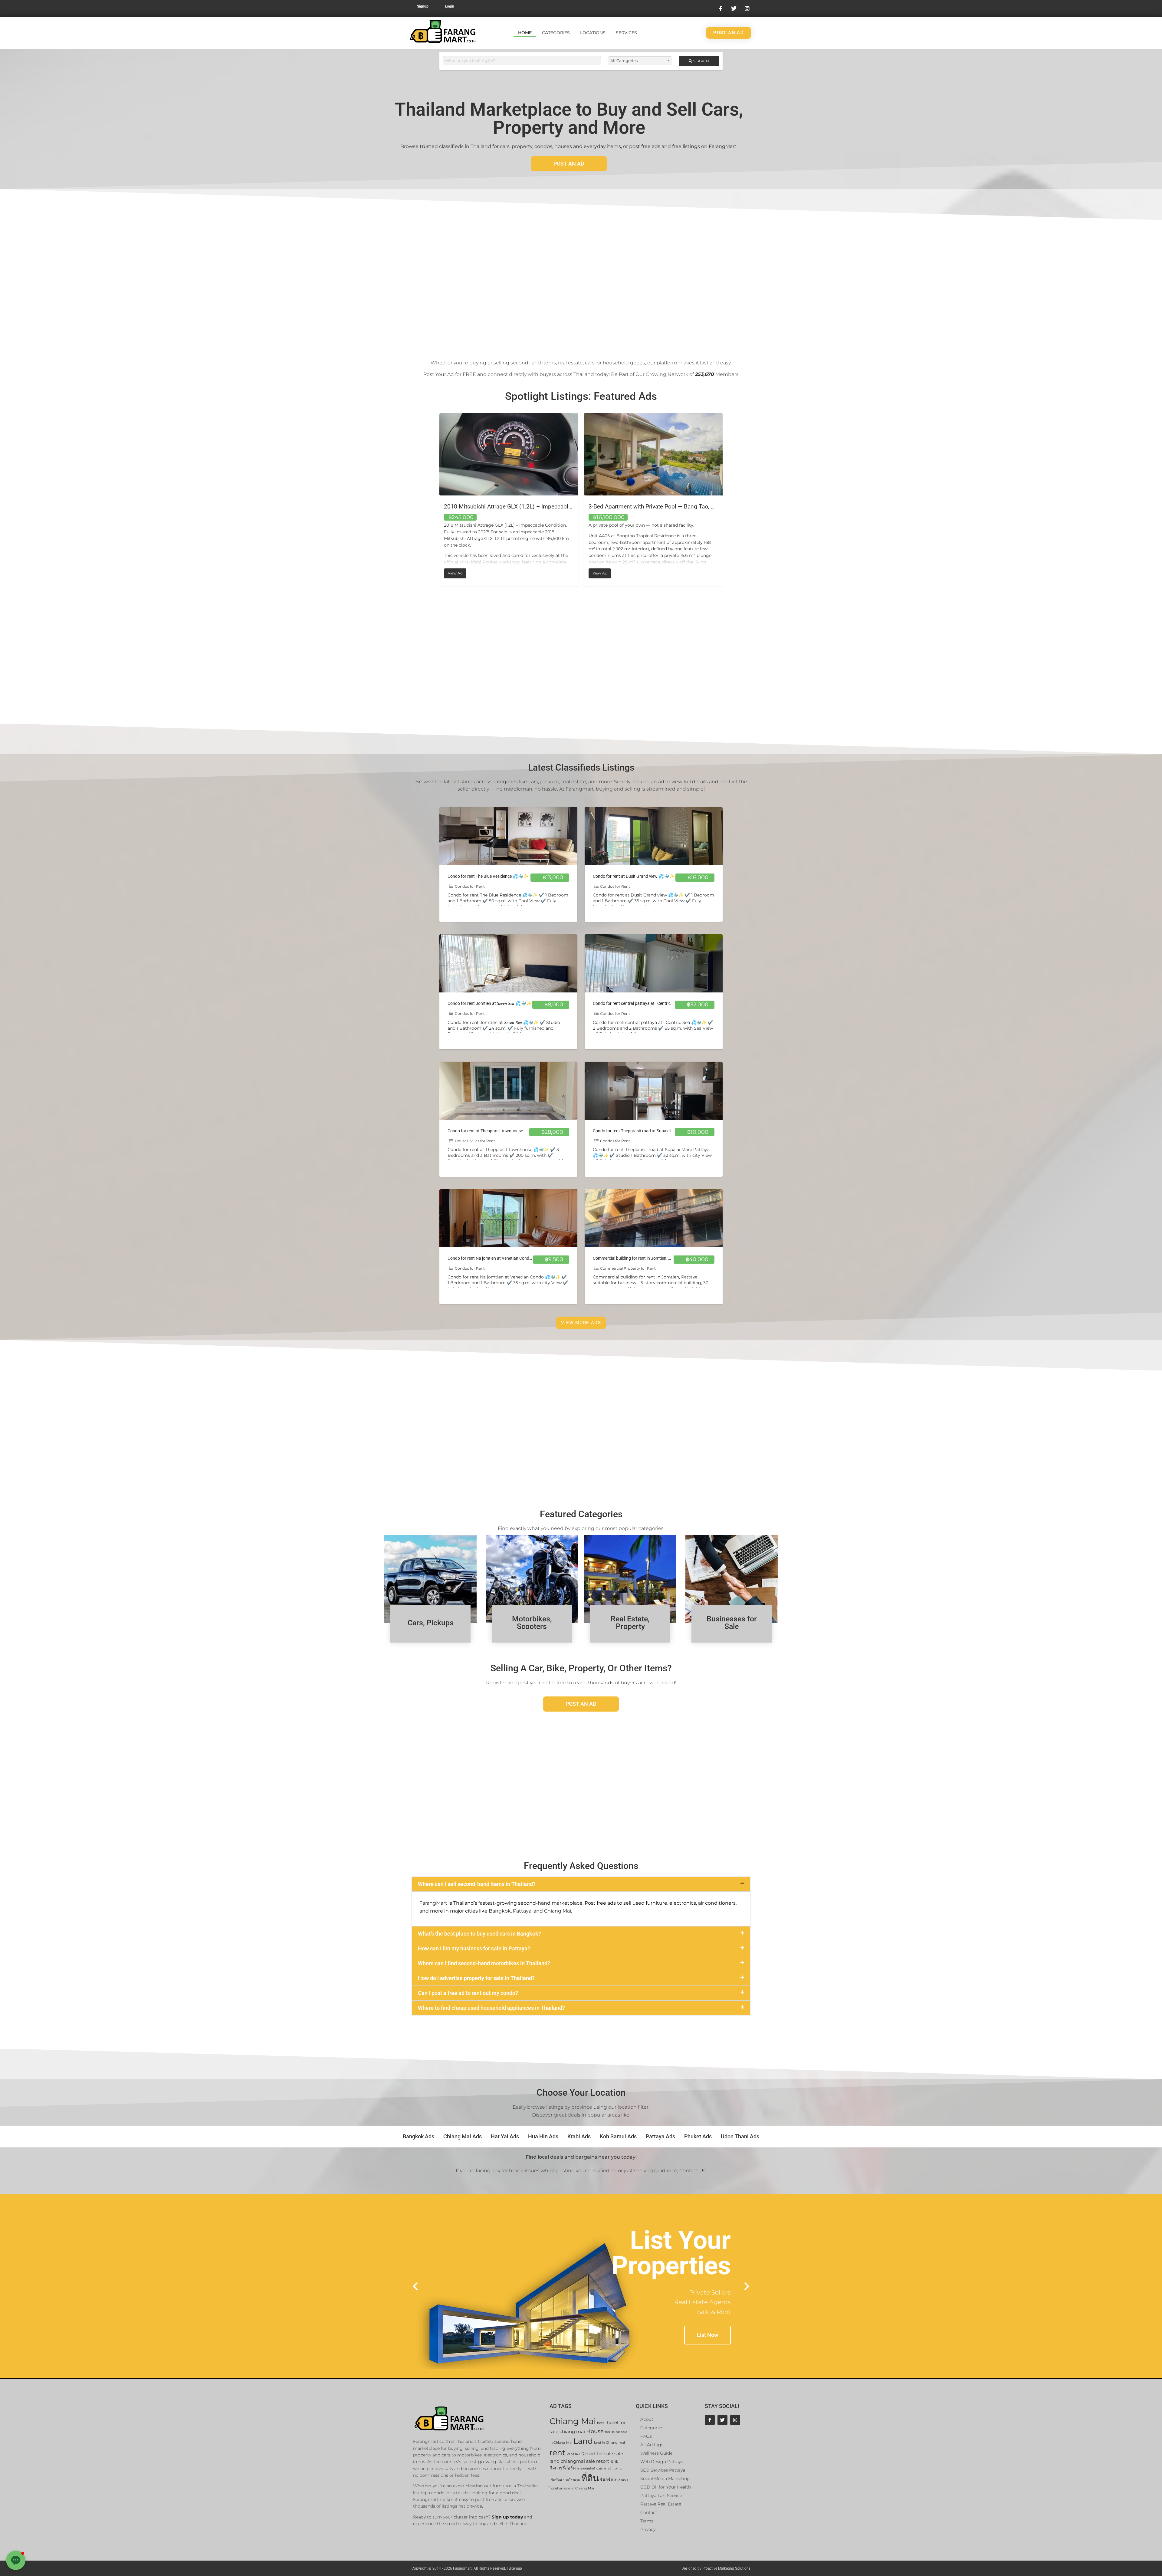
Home (525, 33)
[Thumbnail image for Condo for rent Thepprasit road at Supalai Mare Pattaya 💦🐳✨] (654, 1091)
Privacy (648, 2529)
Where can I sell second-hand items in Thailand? (477, 1884)
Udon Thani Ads (740, 2136)
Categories (556, 33)
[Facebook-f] (710, 2420)
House (595, 2431)
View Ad (457, 572)
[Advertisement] (581, 280)
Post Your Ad (439, 374)
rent (557, 2452)
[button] (581, 1884)
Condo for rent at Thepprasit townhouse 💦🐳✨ (494, 1131)
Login (450, 6)
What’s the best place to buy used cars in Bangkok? (479, 1934)
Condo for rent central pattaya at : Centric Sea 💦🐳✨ (644, 1003)
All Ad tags (652, 2445)
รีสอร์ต (607, 2480)
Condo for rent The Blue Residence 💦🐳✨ (488, 876)
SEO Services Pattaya (663, 2470)
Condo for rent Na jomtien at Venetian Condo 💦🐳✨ (498, 1258)
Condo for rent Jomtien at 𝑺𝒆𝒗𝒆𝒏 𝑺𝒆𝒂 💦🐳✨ (490, 1003)
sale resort (598, 2461)
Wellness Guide (656, 2453)
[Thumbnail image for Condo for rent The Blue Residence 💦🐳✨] (508, 836)
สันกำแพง (621, 2480)
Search (701, 61)
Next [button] (727, 500)
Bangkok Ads (419, 2136)
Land (583, 2441)
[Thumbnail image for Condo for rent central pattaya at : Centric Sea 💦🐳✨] (654, 963)
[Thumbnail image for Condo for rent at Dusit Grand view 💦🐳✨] (654, 836)
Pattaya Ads (660, 2136)
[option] (509, 500)
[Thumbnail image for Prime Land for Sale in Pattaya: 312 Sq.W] (653, 454)
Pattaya (522, 1911)
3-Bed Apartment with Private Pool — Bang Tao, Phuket (514, 507)
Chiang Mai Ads (463, 2136)
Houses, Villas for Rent (475, 1141)
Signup (423, 6)
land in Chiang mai (609, 2443)
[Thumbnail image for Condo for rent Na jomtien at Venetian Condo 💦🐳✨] (508, 1218)
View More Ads (581, 1323)
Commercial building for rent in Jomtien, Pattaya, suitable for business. (659, 1258)
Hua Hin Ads (543, 2136)
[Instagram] (735, 2420)
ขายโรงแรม (572, 2480)
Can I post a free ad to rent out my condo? (468, 1993)
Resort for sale (597, 2454)
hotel (601, 2423)
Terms (647, 2521)
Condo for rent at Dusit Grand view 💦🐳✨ (634, 876)
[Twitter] (722, 2420)
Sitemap (515, 2568)
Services (626, 33)
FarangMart (433, 1903)
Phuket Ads (698, 2136)
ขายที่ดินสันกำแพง (590, 2468)
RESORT (573, 2454)
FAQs (646, 2436)
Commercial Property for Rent (628, 1268)
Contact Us (693, 2171)
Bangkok (500, 1911)
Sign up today (507, 2517)
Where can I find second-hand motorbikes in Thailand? (484, 1963)
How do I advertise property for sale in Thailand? (476, 1978)
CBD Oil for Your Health (666, 2487)
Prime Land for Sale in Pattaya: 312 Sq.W (641, 507)
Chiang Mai (558, 1911)
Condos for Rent (470, 886)
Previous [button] (435, 500)
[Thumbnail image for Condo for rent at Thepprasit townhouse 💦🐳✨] (508, 1091)
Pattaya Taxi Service (661, 2495)
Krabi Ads (579, 2136)
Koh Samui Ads (618, 2136)
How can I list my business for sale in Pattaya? (474, 1948)
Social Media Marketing (665, 2479)
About (647, 2419)
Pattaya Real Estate (661, 2504)
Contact (649, 2512)
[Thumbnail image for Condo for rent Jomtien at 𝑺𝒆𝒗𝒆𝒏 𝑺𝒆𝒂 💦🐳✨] (508, 963)
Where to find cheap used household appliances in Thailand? (491, 2008)
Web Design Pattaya (662, 2462)
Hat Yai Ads (505, 2136)
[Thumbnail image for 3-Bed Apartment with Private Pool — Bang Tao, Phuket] (509, 454)
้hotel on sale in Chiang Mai (572, 2488)
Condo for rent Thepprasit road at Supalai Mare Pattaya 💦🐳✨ (654, 1131)
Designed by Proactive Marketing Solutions (716, 2568)
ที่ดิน (590, 2478)
